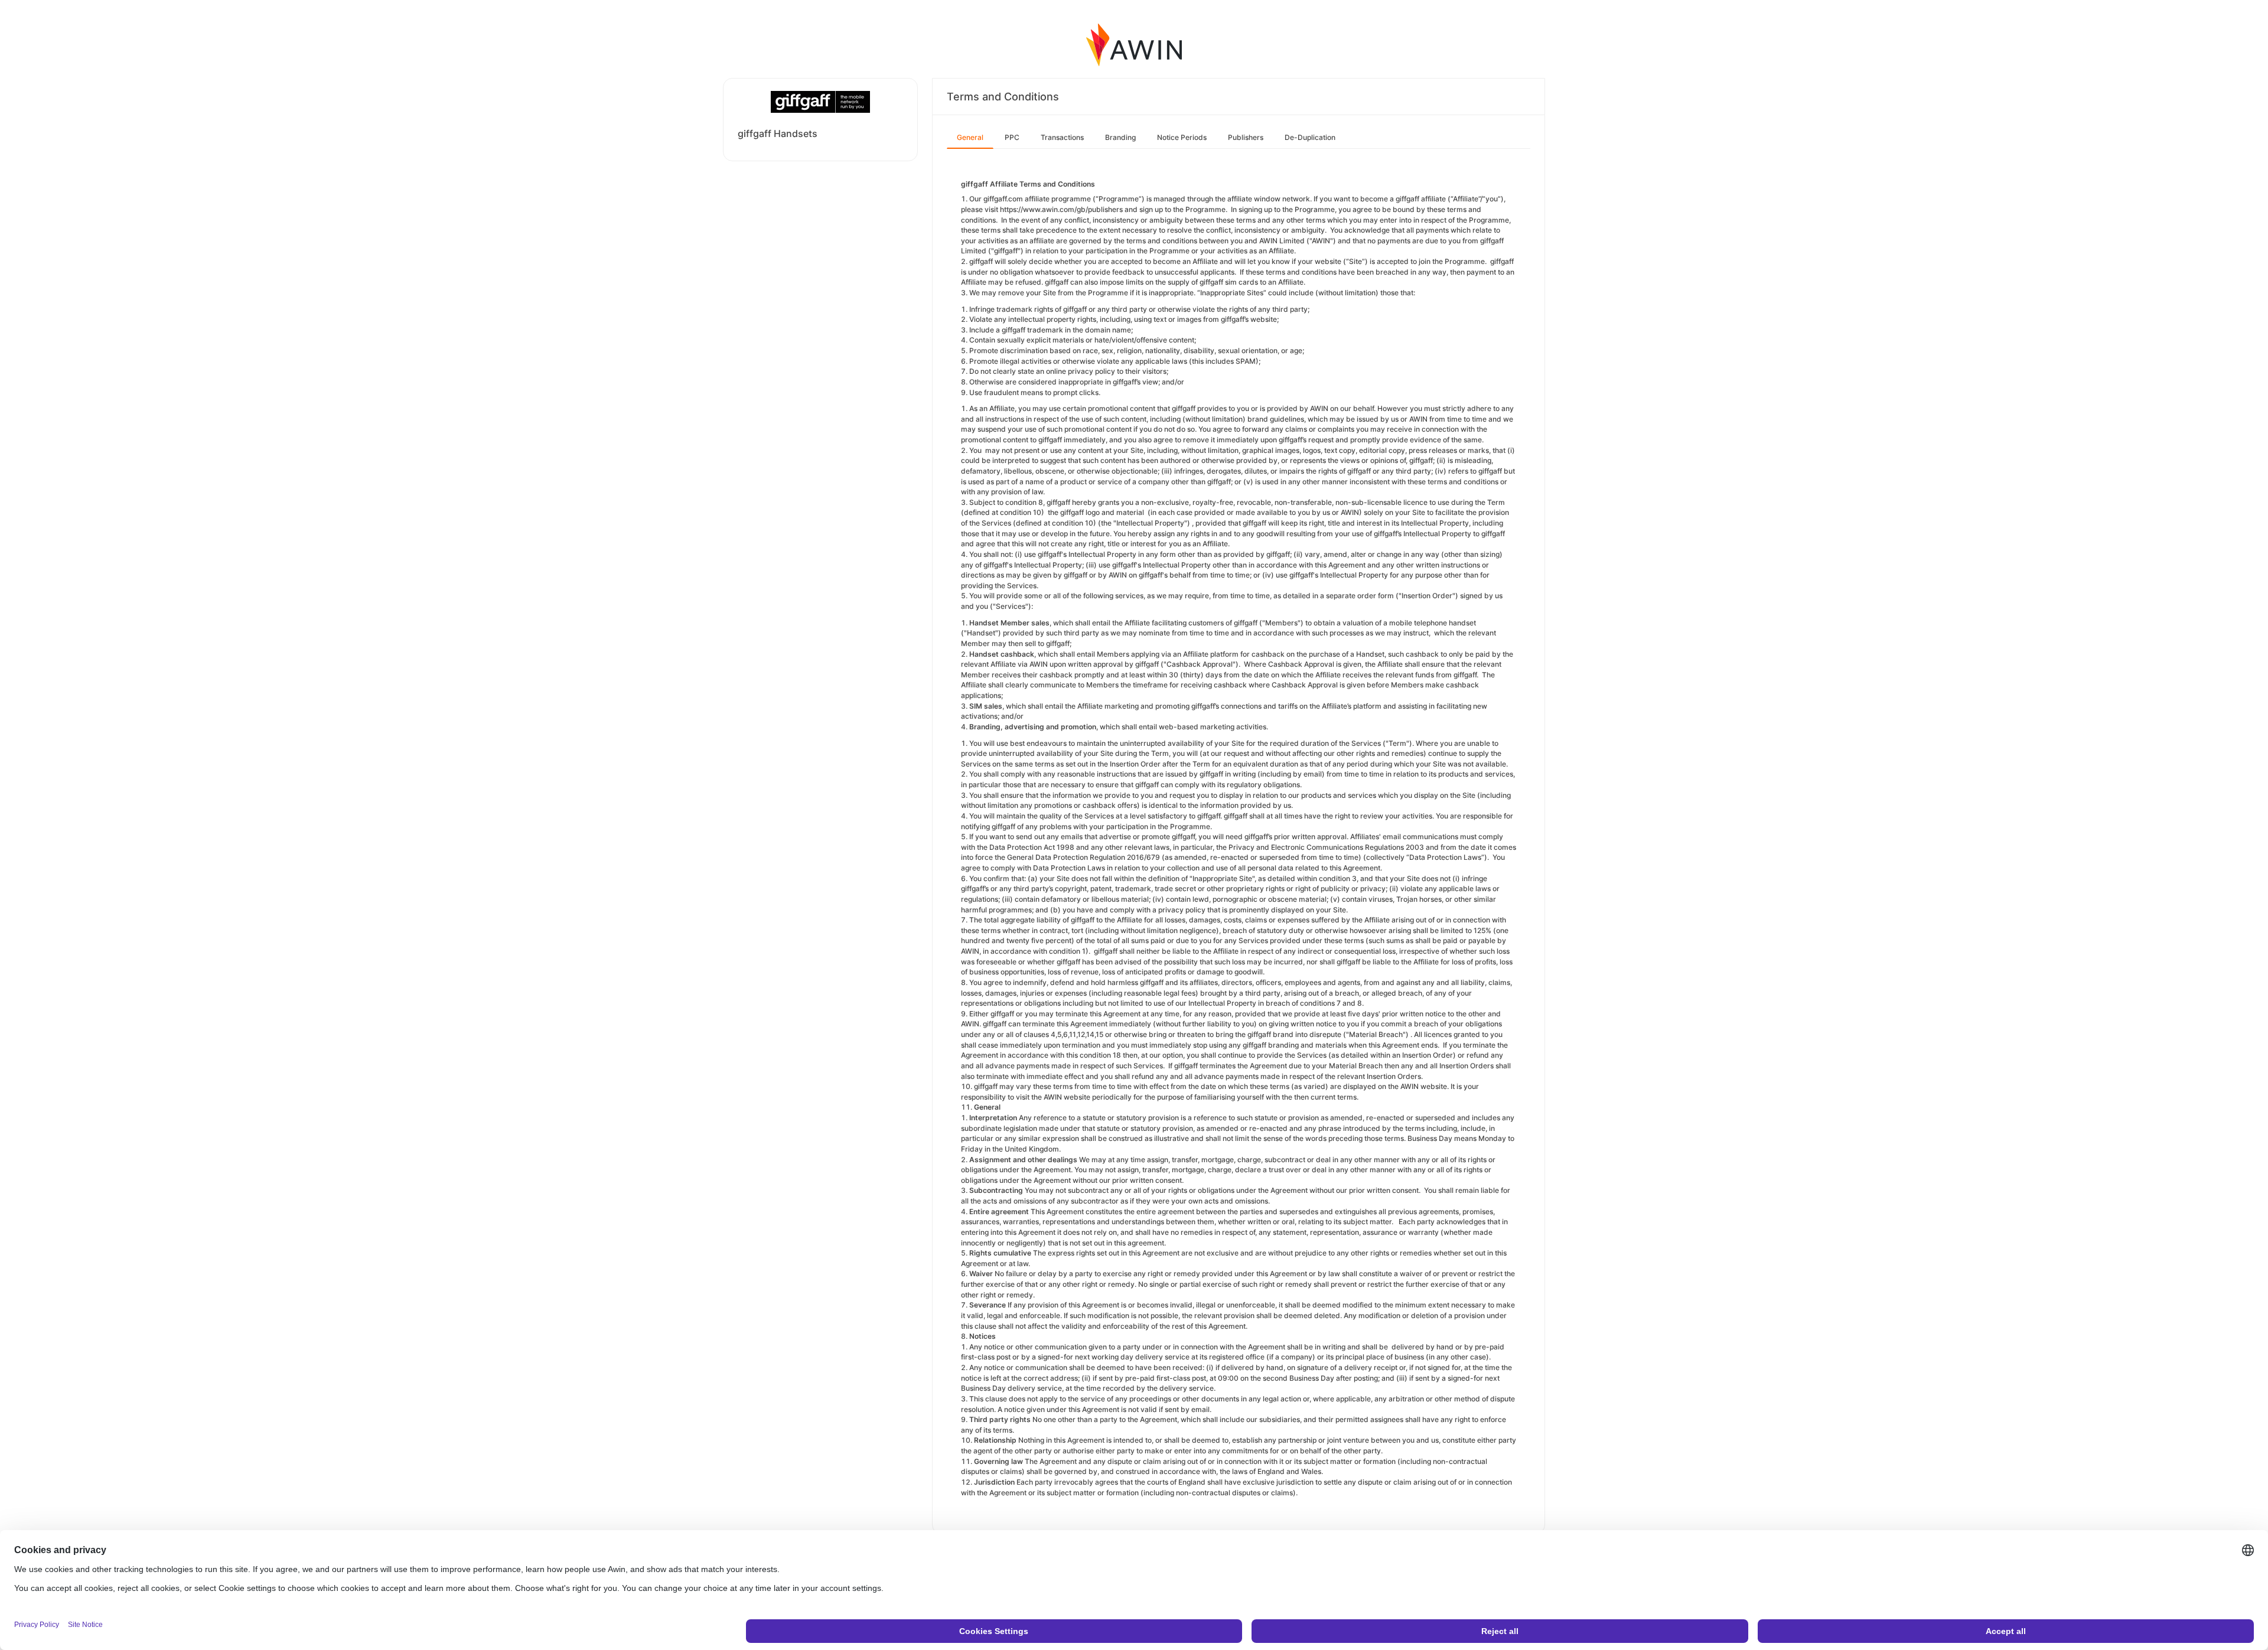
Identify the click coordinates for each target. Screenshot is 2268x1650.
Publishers (1246, 137)
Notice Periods (1182, 137)
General (970, 137)
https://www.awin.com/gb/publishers (1061, 209)
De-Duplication (1310, 137)
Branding (1120, 137)
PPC (1012, 137)
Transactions (1062, 137)
